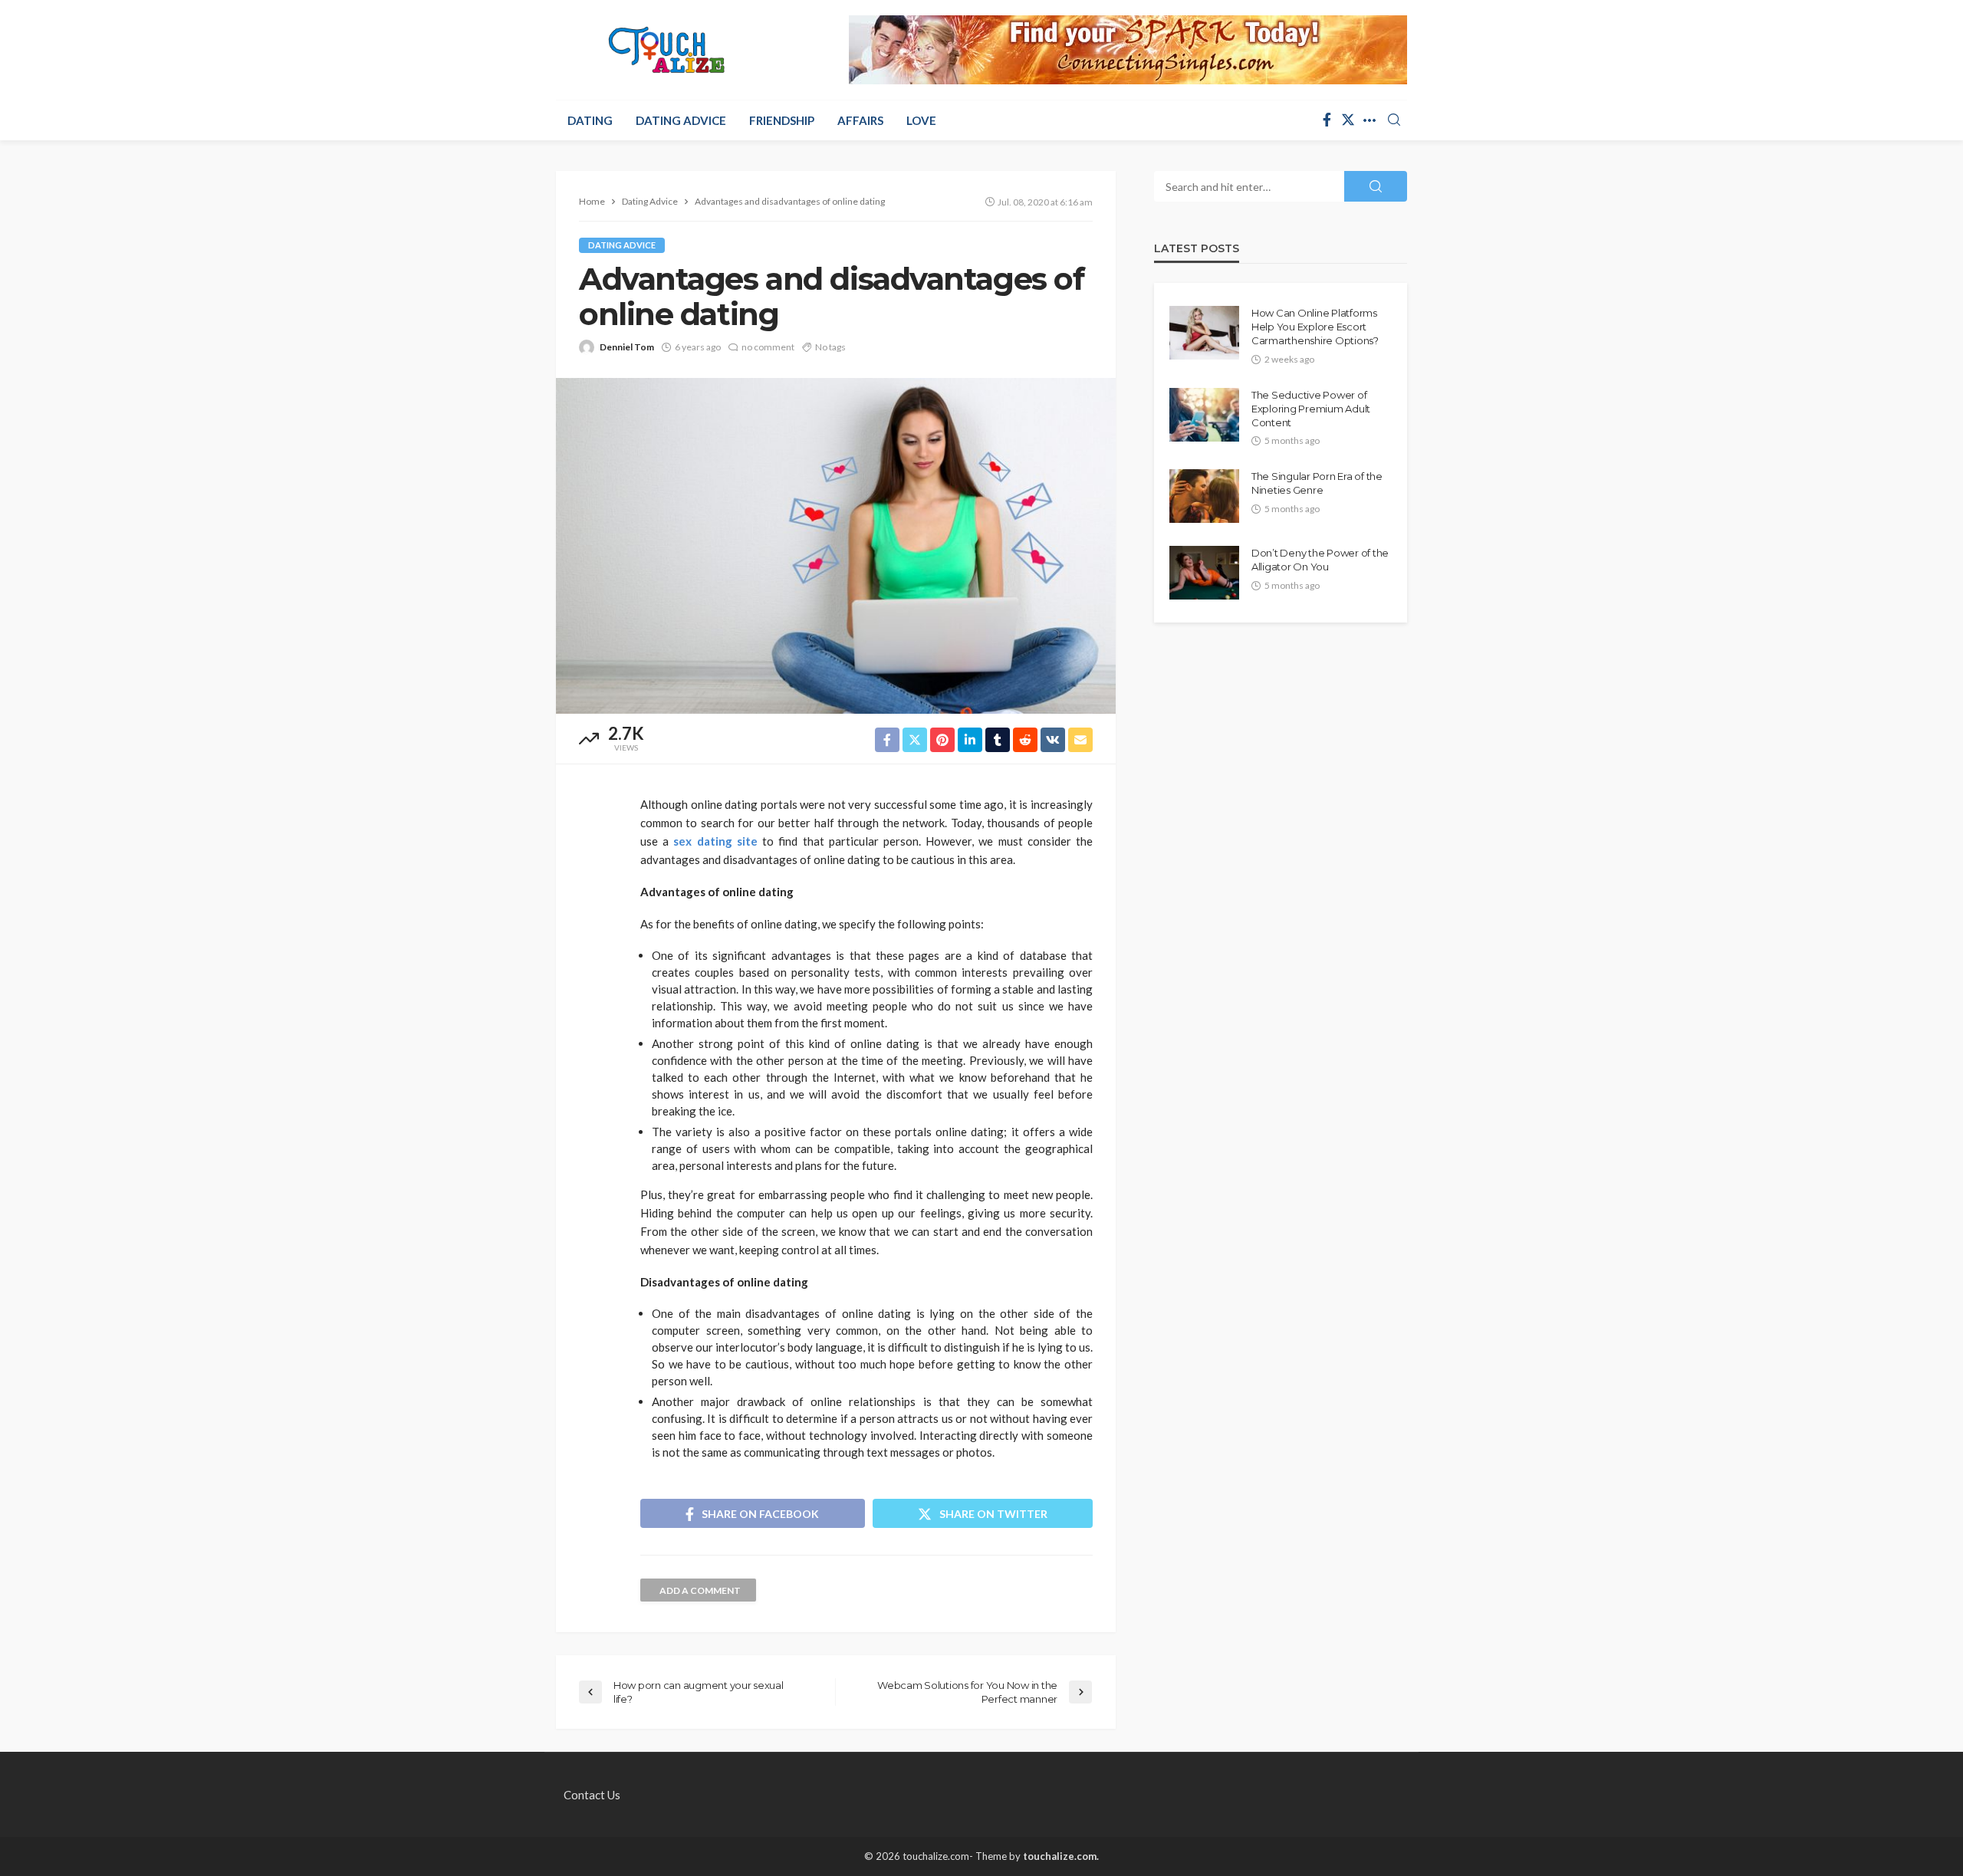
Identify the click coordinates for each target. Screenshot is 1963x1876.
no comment (768, 347)
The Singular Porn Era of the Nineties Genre (1317, 483)
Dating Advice (681, 120)
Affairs (860, 120)
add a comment (700, 1590)
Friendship (782, 120)
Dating (590, 120)
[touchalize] (667, 50)
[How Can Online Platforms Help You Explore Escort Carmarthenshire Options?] (1204, 333)
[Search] (1394, 120)
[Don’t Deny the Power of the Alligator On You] (1204, 573)
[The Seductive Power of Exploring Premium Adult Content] (1204, 415)
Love (921, 120)
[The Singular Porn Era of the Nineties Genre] (1204, 496)
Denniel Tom (627, 347)
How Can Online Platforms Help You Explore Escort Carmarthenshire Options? (1315, 327)
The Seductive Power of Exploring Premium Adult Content (1311, 409)
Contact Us (592, 1795)
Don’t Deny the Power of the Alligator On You (1320, 560)
